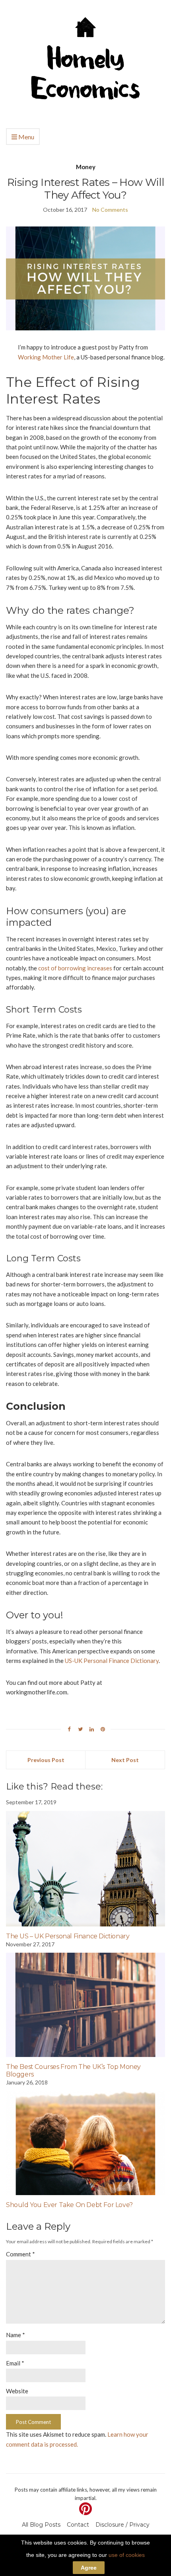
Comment (20, 2254)
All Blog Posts (41, 2525)
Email (15, 2363)
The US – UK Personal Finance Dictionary (68, 1936)
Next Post (125, 1760)
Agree (89, 2568)
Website (17, 2391)
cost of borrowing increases (75, 968)
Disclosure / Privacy (122, 2525)
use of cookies (127, 2555)
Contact (78, 2525)
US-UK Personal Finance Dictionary (112, 1661)
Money (86, 167)
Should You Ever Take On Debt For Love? (69, 2205)
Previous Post (46, 1760)
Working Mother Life (46, 357)
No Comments (110, 210)
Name (16, 2335)
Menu (26, 137)
